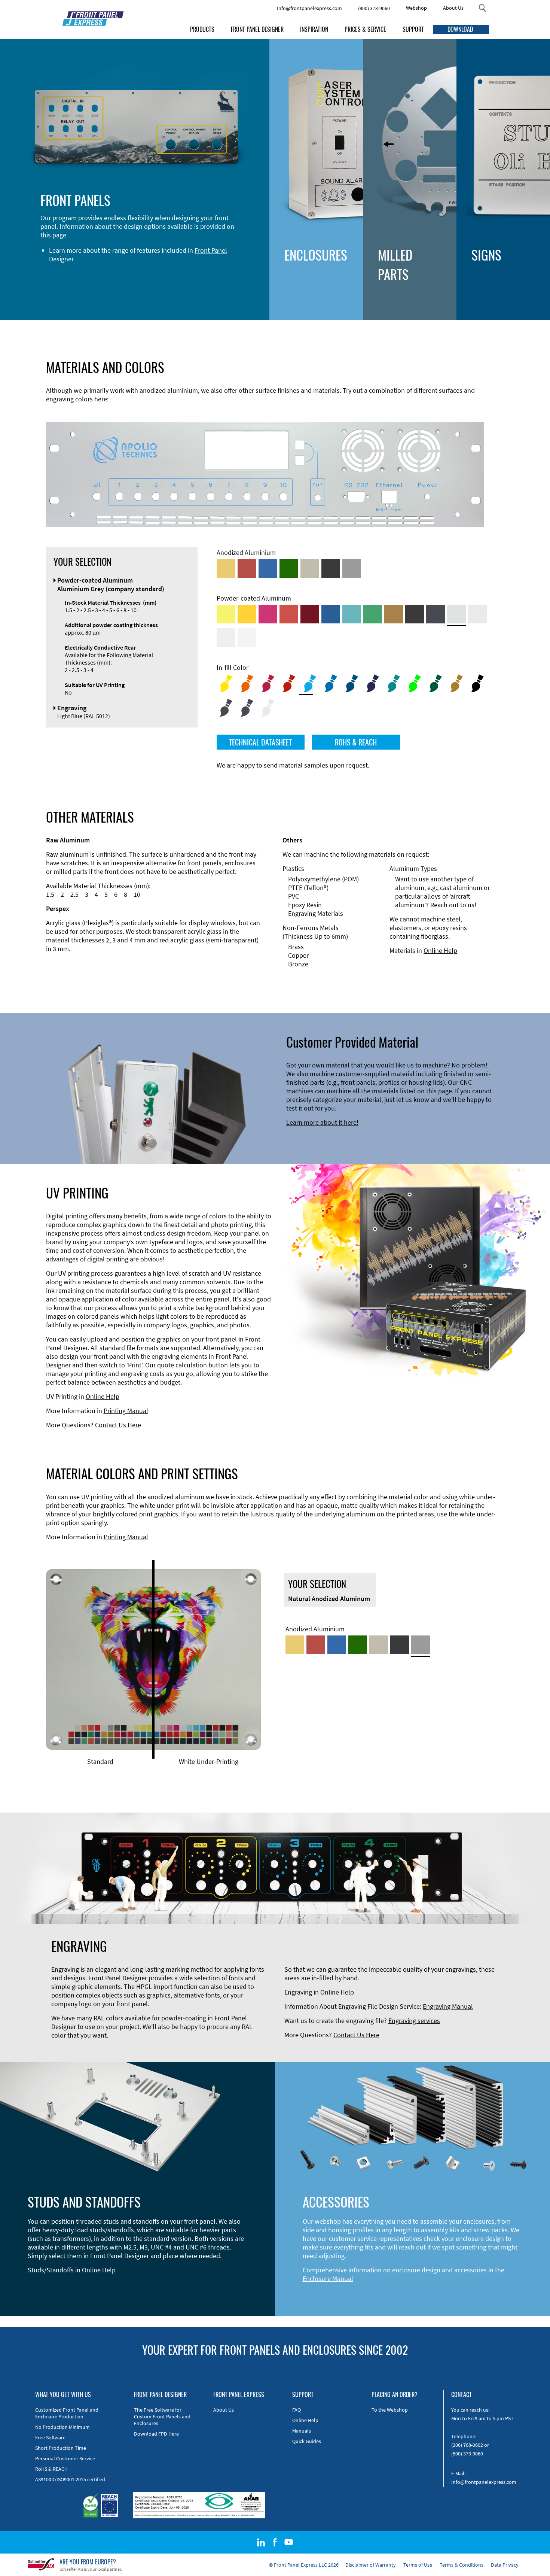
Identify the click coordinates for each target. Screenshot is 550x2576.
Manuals (302, 2431)
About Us (453, 8)
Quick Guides (307, 2441)
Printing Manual (126, 1411)
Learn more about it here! (322, 1122)
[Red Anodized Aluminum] (247, 568)
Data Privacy (505, 2565)
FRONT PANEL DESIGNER (257, 29)
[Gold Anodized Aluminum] (226, 568)
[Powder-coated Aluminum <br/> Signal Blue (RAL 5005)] (331, 614)
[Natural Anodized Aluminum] (352, 568)
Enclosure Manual (328, 2279)
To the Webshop (390, 2410)
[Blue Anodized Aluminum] (268, 568)
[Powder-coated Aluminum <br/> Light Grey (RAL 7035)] (477, 614)
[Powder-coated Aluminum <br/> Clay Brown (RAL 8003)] (394, 614)
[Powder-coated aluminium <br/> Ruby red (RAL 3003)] (310, 614)
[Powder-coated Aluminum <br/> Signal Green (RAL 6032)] (373, 614)
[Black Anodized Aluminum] (331, 568)
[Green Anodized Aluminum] (289, 568)
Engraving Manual (448, 2006)
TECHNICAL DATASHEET (260, 742)
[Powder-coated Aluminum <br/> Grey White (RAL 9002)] (226, 638)
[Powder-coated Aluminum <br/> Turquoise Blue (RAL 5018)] (352, 614)
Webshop (416, 8)
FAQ (297, 2410)
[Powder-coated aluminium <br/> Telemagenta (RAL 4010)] (268, 614)
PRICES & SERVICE (365, 29)
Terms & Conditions (462, 2565)
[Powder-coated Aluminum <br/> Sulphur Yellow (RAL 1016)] (226, 614)
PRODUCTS (202, 29)
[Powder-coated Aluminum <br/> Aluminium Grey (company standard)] (456, 614)
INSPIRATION (314, 29)
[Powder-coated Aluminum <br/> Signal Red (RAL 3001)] (289, 614)
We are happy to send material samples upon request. (293, 765)
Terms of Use (418, 2565)
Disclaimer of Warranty (371, 2565)
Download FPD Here (156, 2434)
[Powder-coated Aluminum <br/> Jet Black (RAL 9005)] (415, 614)
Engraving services (414, 2021)
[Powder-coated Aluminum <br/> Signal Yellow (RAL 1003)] (247, 614)
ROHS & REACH (356, 742)
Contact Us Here (118, 1425)
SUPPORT (413, 29)
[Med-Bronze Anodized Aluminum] (310, 568)
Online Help (440, 950)
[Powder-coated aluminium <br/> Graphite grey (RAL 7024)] (436, 614)
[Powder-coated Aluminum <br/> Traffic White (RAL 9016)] (247, 638)
